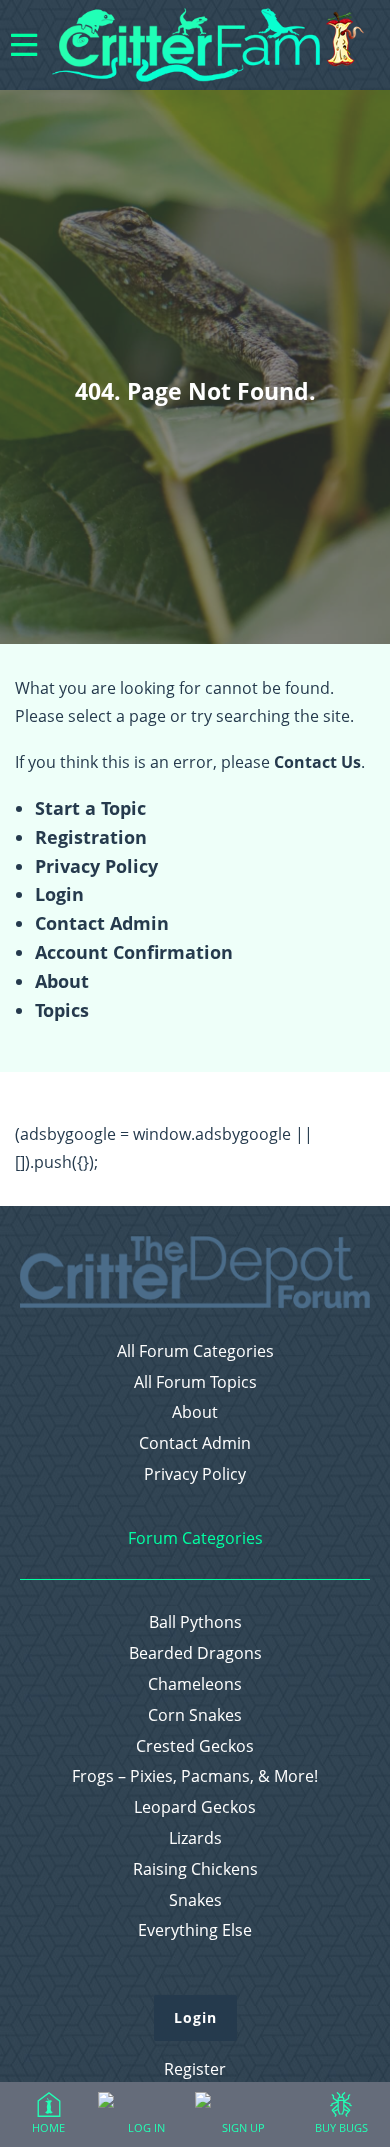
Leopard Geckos (195, 1807)
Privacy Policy (96, 866)
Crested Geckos (195, 1746)
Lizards (195, 1838)
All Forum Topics (195, 1382)
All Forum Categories (195, 1351)
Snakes (195, 1900)
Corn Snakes (195, 1715)
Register (195, 2069)
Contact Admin (102, 923)
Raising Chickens (195, 1869)
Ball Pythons (195, 1622)
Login (59, 894)
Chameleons (195, 1684)
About (62, 981)
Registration (91, 837)
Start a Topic (90, 808)
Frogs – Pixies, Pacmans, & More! (195, 1776)
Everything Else (195, 1930)
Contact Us (317, 762)
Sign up (243, 2127)
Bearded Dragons (195, 1653)
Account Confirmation (134, 952)
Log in (146, 2127)
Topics (62, 1010)
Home (48, 2127)
